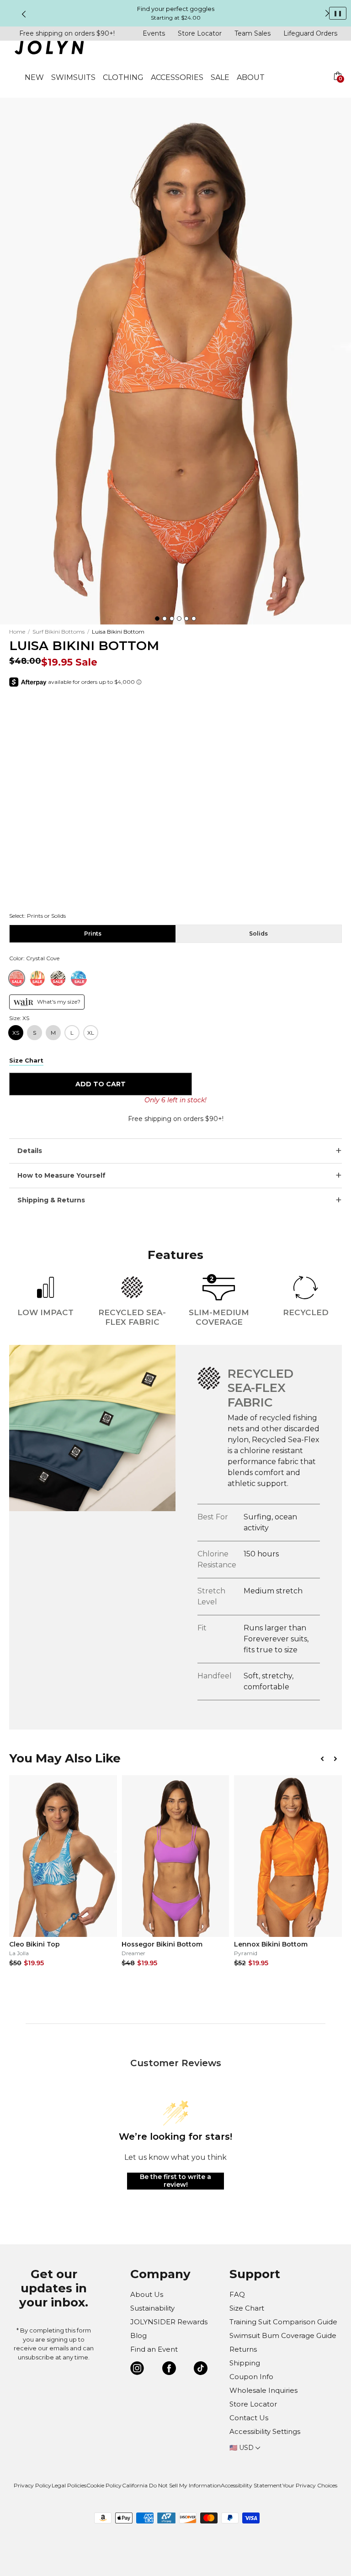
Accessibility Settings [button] (265, 2431)
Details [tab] (30, 1151)
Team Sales (253, 33)
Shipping (245, 2363)
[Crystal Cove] (17, 978)
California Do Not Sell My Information (171, 2485)
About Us (147, 2294)
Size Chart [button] (26, 1060)
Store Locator (200, 33)
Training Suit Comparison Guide (283, 2322)
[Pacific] (58, 978)
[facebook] (169, 2370)
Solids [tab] (258, 934)
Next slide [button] (327, 13)
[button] (337, 87)
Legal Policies (69, 2485)
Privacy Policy (32, 2485)
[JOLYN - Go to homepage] (49, 49)
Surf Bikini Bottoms (58, 632)
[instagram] (137, 2370)
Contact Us (249, 2418)
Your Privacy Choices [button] (310, 2485)
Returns (243, 2349)
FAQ (237, 2294)
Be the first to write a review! (175, 2181)
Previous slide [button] (24, 14)
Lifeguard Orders (310, 33)
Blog (138, 2335)
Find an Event (154, 2349)
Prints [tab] (93, 934)
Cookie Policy (104, 2485)
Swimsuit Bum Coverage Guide (283, 2335)
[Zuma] (37, 978)
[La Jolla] (78, 978)
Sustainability (152, 2308)
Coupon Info (251, 2377)
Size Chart (247, 2308)
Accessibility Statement (251, 2485)
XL (91, 1033)
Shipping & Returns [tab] (51, 1200)
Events (154, 33)
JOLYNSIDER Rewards (169, 2322)
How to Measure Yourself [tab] (61, 1175)
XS (16, 1033)
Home (17, 632)
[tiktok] (201, 2370)
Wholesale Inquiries (263, 2390)
